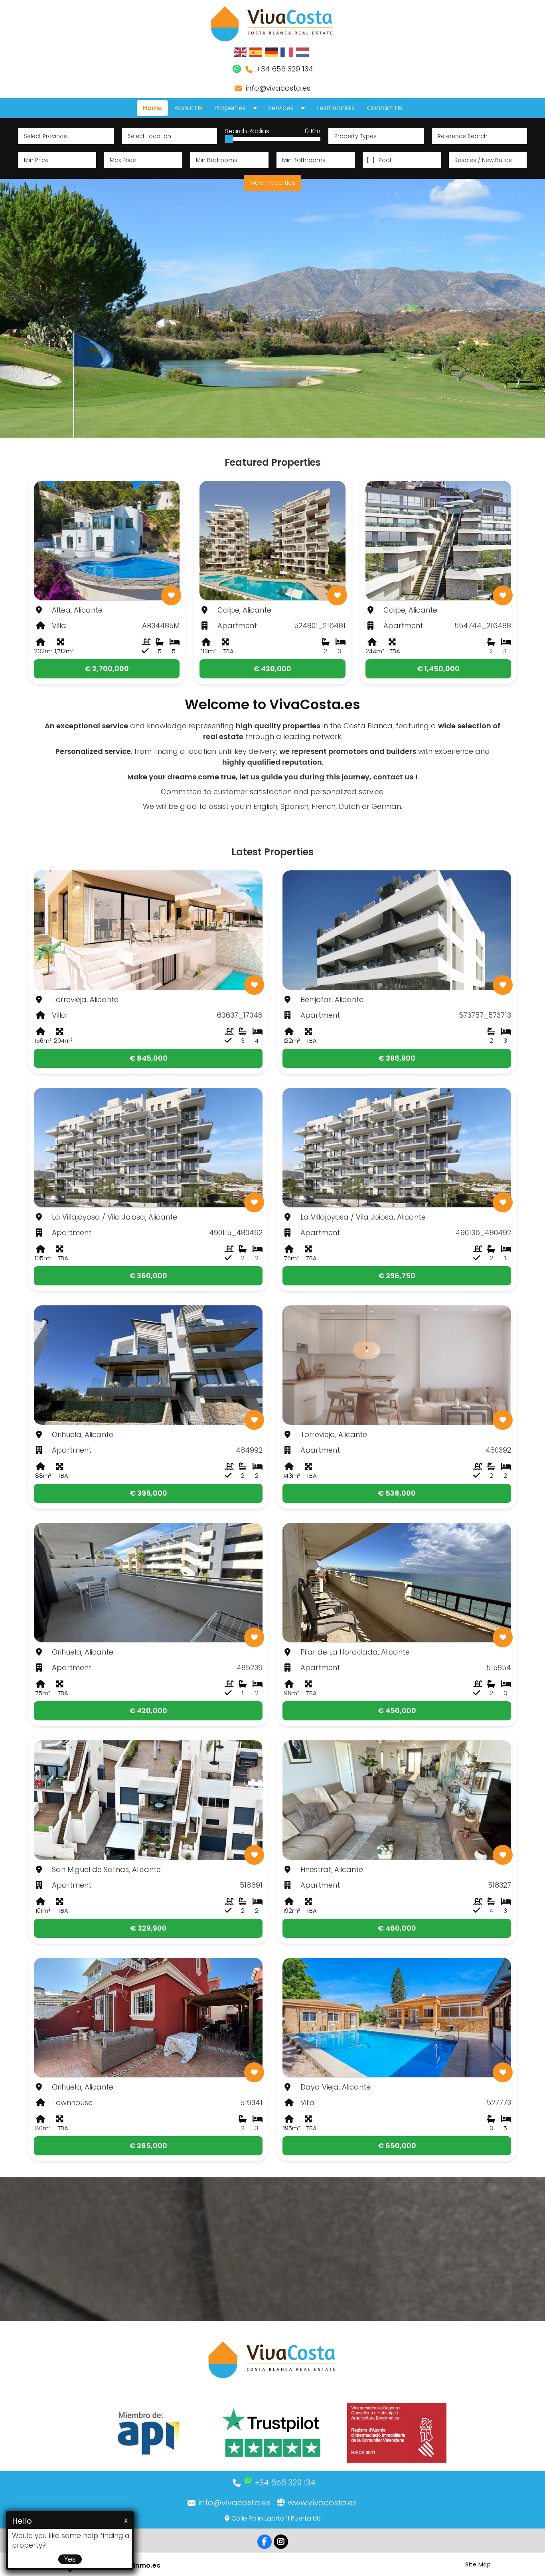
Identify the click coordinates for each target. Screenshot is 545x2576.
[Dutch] (303, 52)
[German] (272, 52)
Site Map (478, 2564)
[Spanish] (256, 52)
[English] (241, 52)
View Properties (272, 183)
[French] (287, 52)
